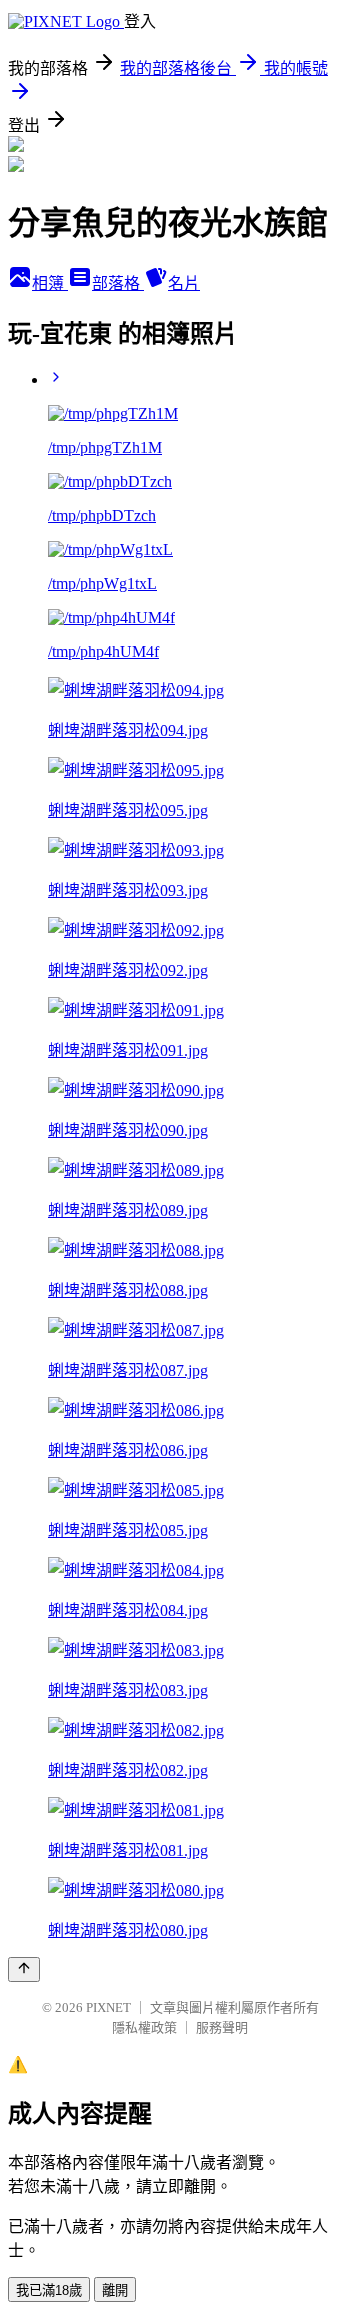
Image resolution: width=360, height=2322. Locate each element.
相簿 (50, 283)
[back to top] (24, 1969)
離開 (115, 2290)
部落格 (118, 283)
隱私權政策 (144, 2027)
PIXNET (108, 2007)
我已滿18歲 (49, 2290)
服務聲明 (222, 2027)
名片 (184, 283)
